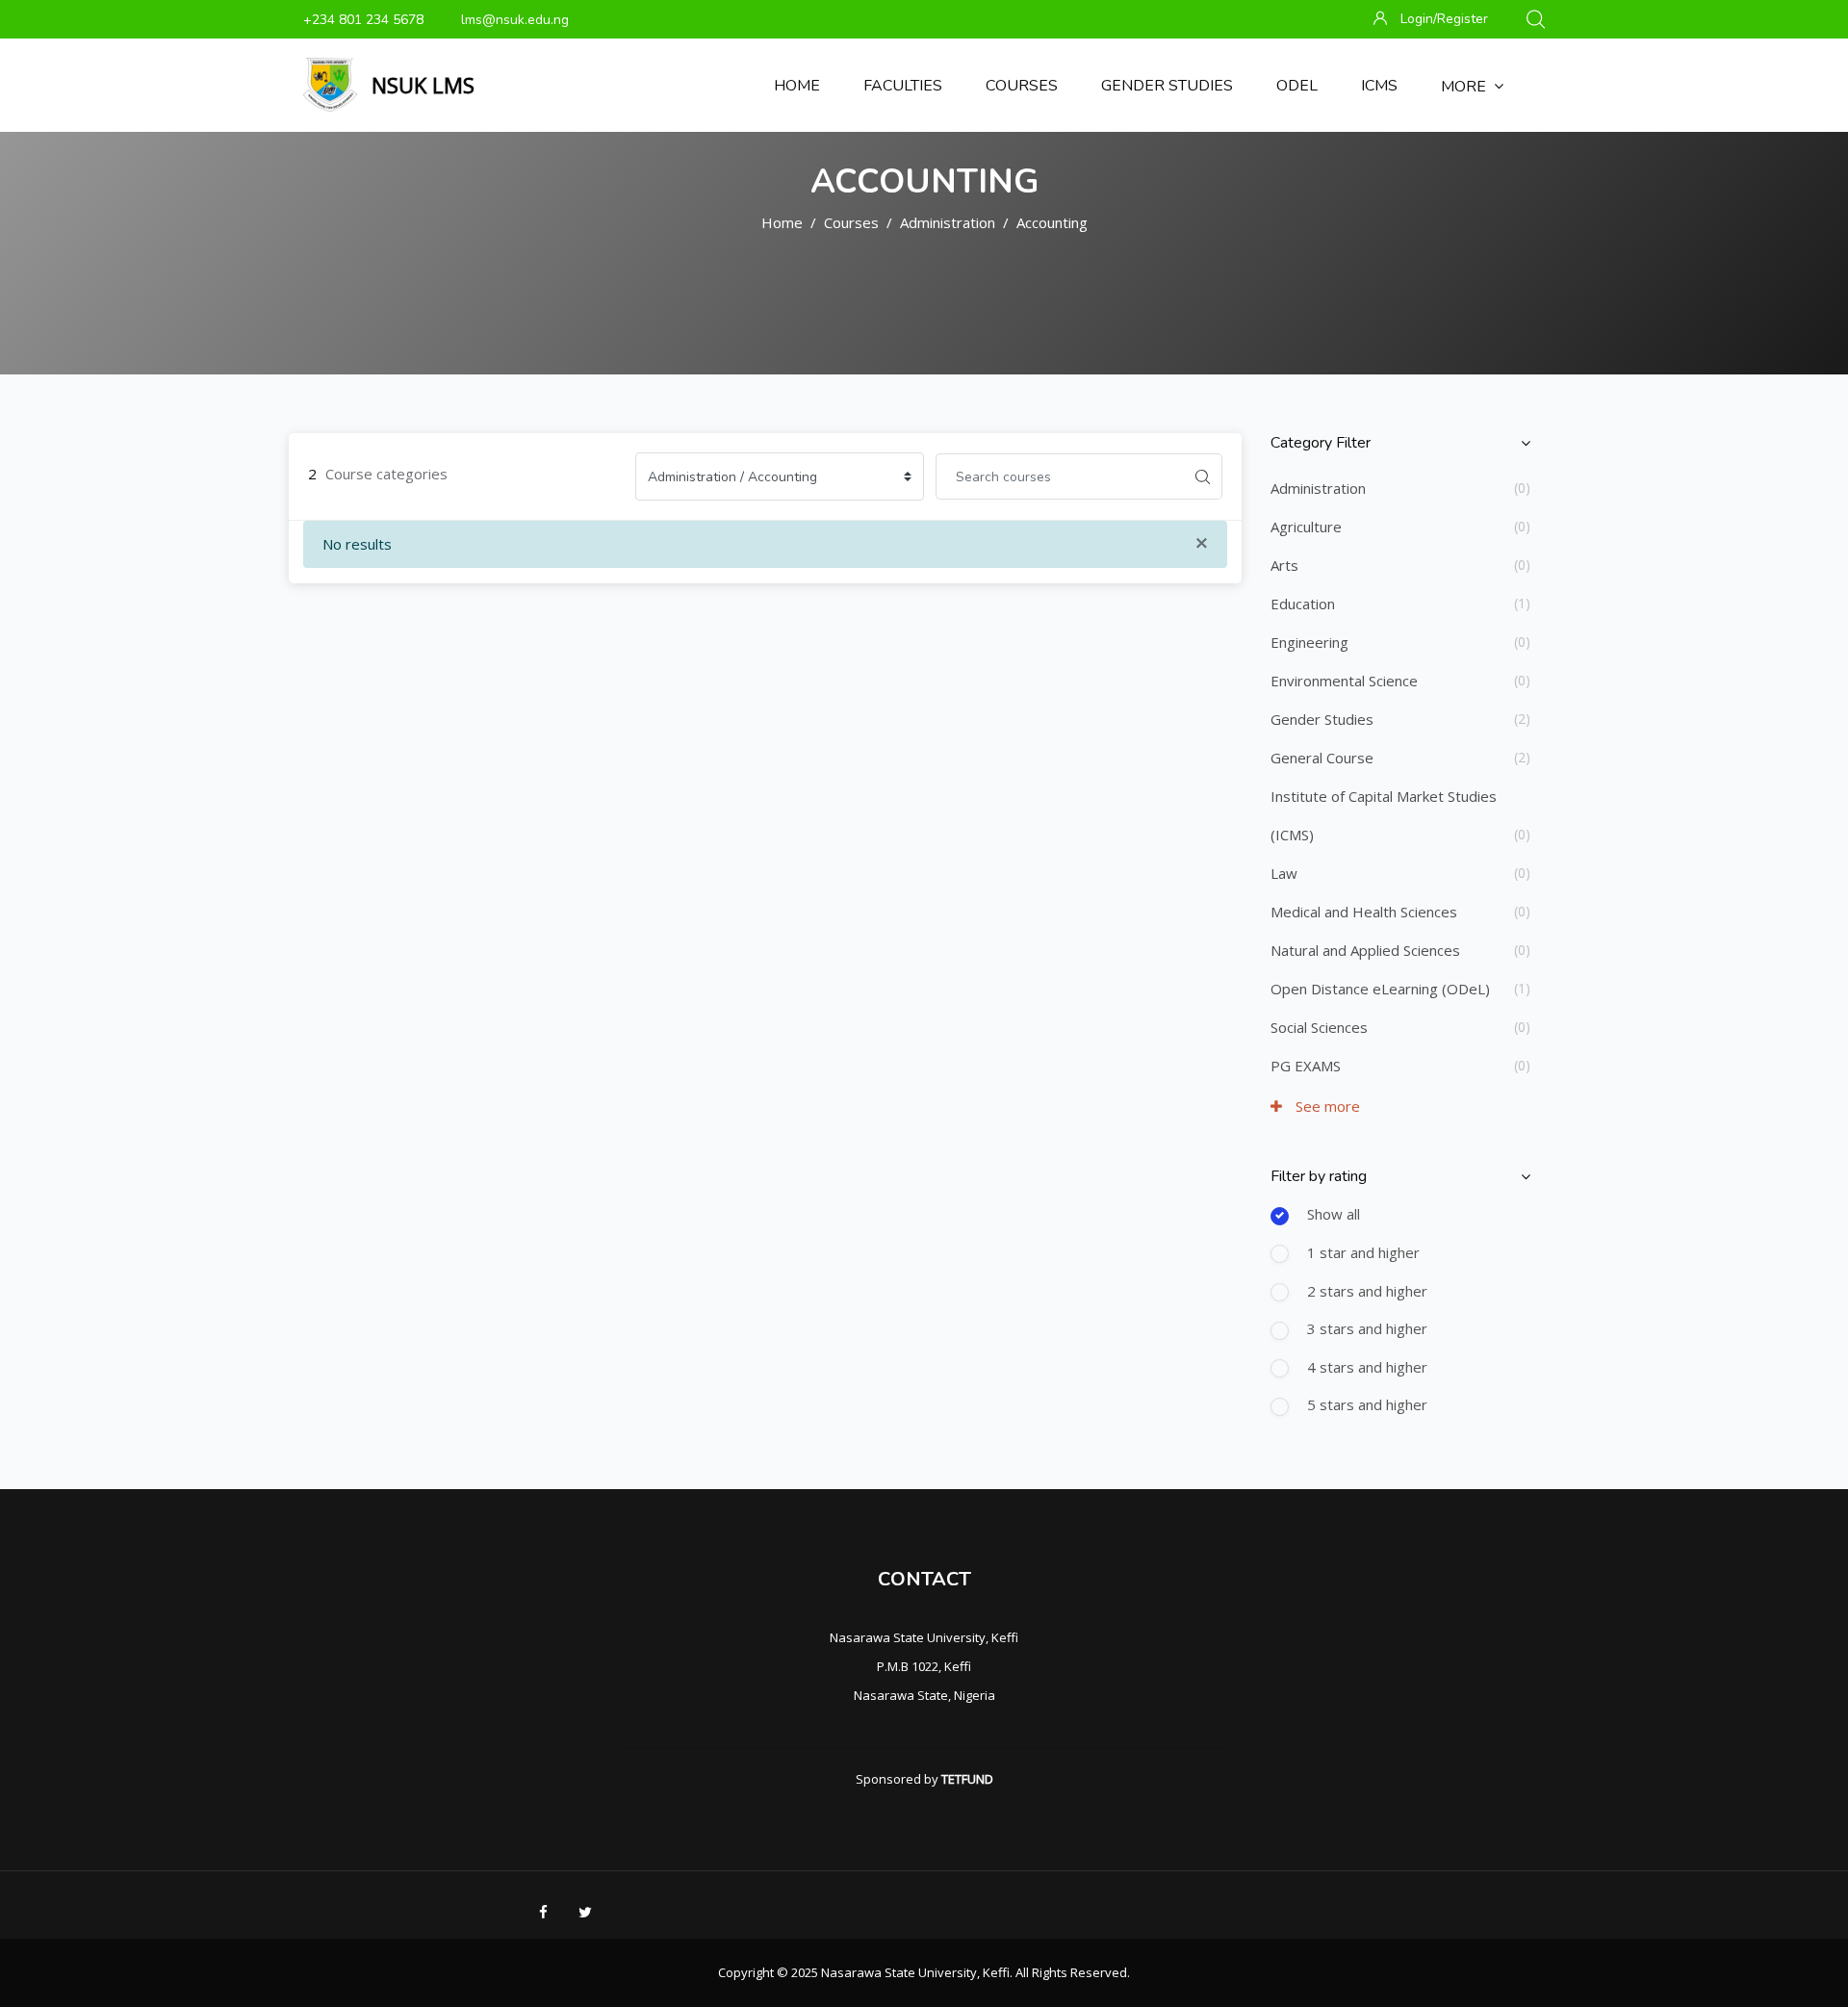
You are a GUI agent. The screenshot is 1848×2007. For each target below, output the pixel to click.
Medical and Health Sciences (1364, 912)
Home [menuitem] (797, 86)
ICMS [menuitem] (1379, 86)
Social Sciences (1319, 1027)
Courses (851, 222)
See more (1326, 1106)
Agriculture (1306, 527)
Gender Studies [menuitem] (1167, 86)
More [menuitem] (1463, 87)
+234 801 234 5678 (363, 20)
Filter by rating (1319, 1176)
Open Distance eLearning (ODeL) (1380, 989)
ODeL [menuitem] (1297, 86)
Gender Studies (1322, 719)
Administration (948, 222)
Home (782, 222)
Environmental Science (1344, 681)
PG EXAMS (1306, 1066)
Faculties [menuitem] (903, 86)
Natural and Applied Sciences (1365, 950)
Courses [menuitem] (1022, 86)
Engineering (1309, 642)
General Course (1322, 758)
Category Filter (1321, 443)
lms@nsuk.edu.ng (515, 20)
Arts (1284, 565)
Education (1303, 604)
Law (1284, 873)
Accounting (1052, 222)
